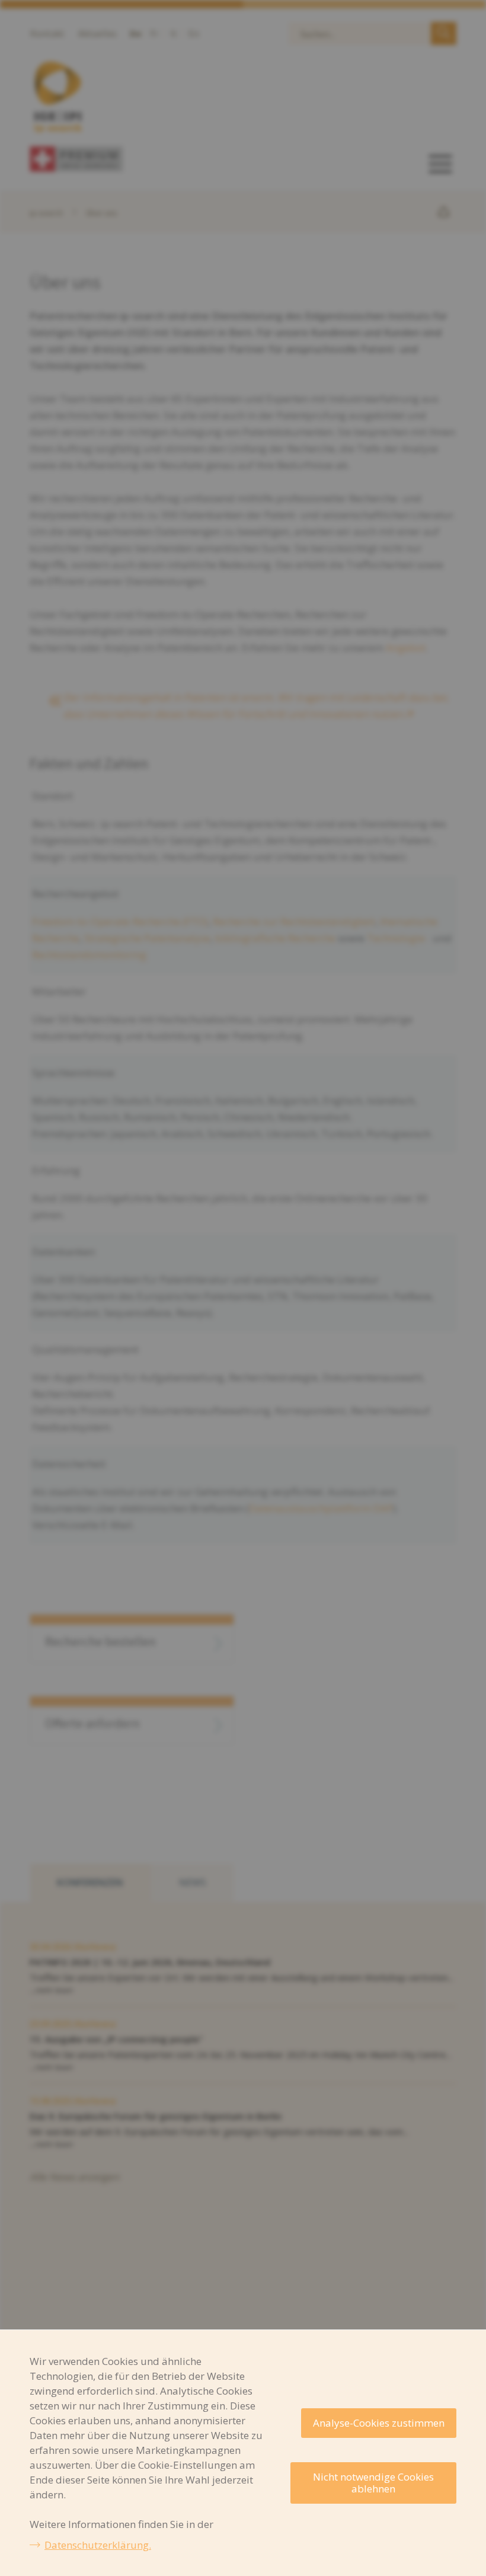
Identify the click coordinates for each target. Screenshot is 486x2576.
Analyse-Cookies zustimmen (379, 2423)
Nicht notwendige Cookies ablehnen (373, 2483)
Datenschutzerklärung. (98, 2545)
